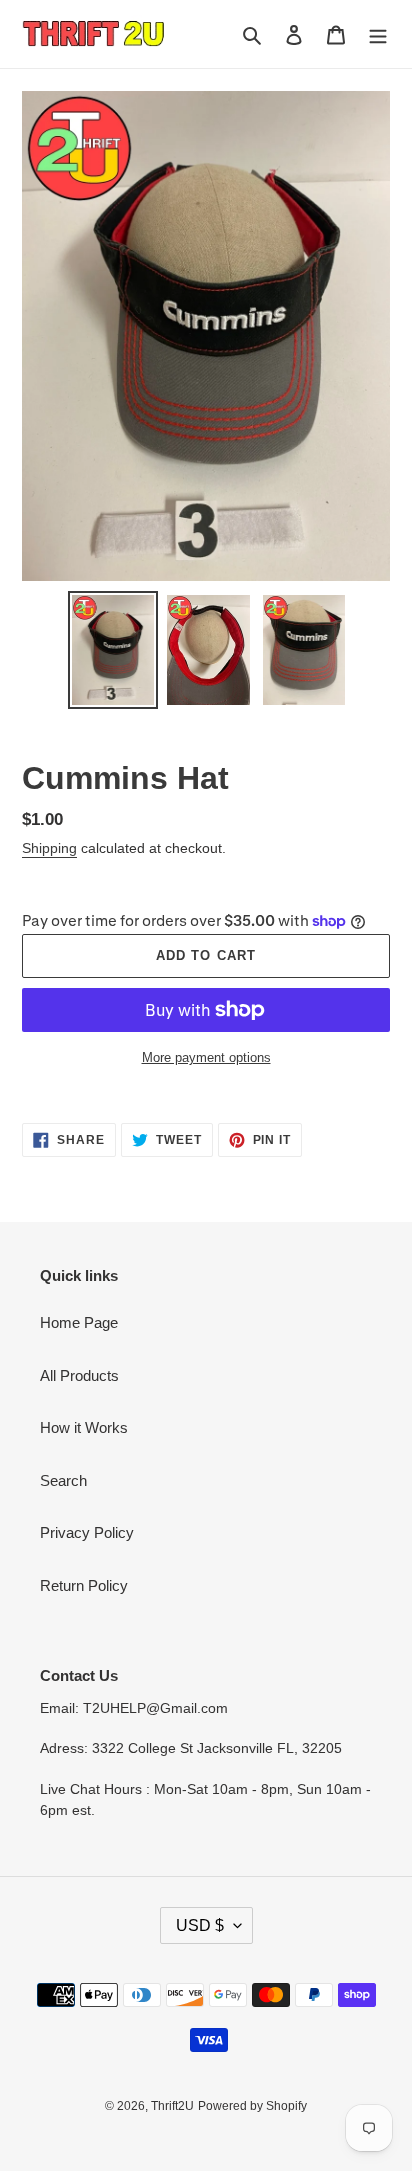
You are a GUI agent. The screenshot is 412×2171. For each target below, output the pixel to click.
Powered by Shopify (252, 2106)
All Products (79, 1375)
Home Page (79, 1322)
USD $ (200, 1925)
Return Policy (84, 1585)
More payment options (206, 1057)
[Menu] (378, 34)
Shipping (49, 848)
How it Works (84, 1427)
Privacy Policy (87, 1532)
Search (63, 1480)
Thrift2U (172, 2106)
